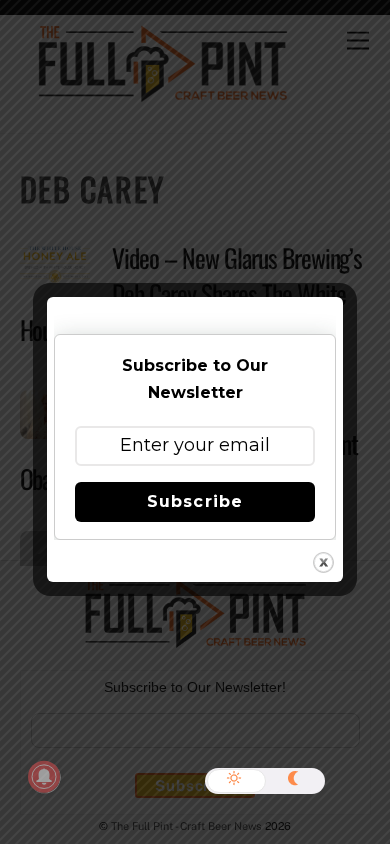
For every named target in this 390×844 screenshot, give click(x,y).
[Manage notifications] (44, 777)
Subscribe (194, 501)
